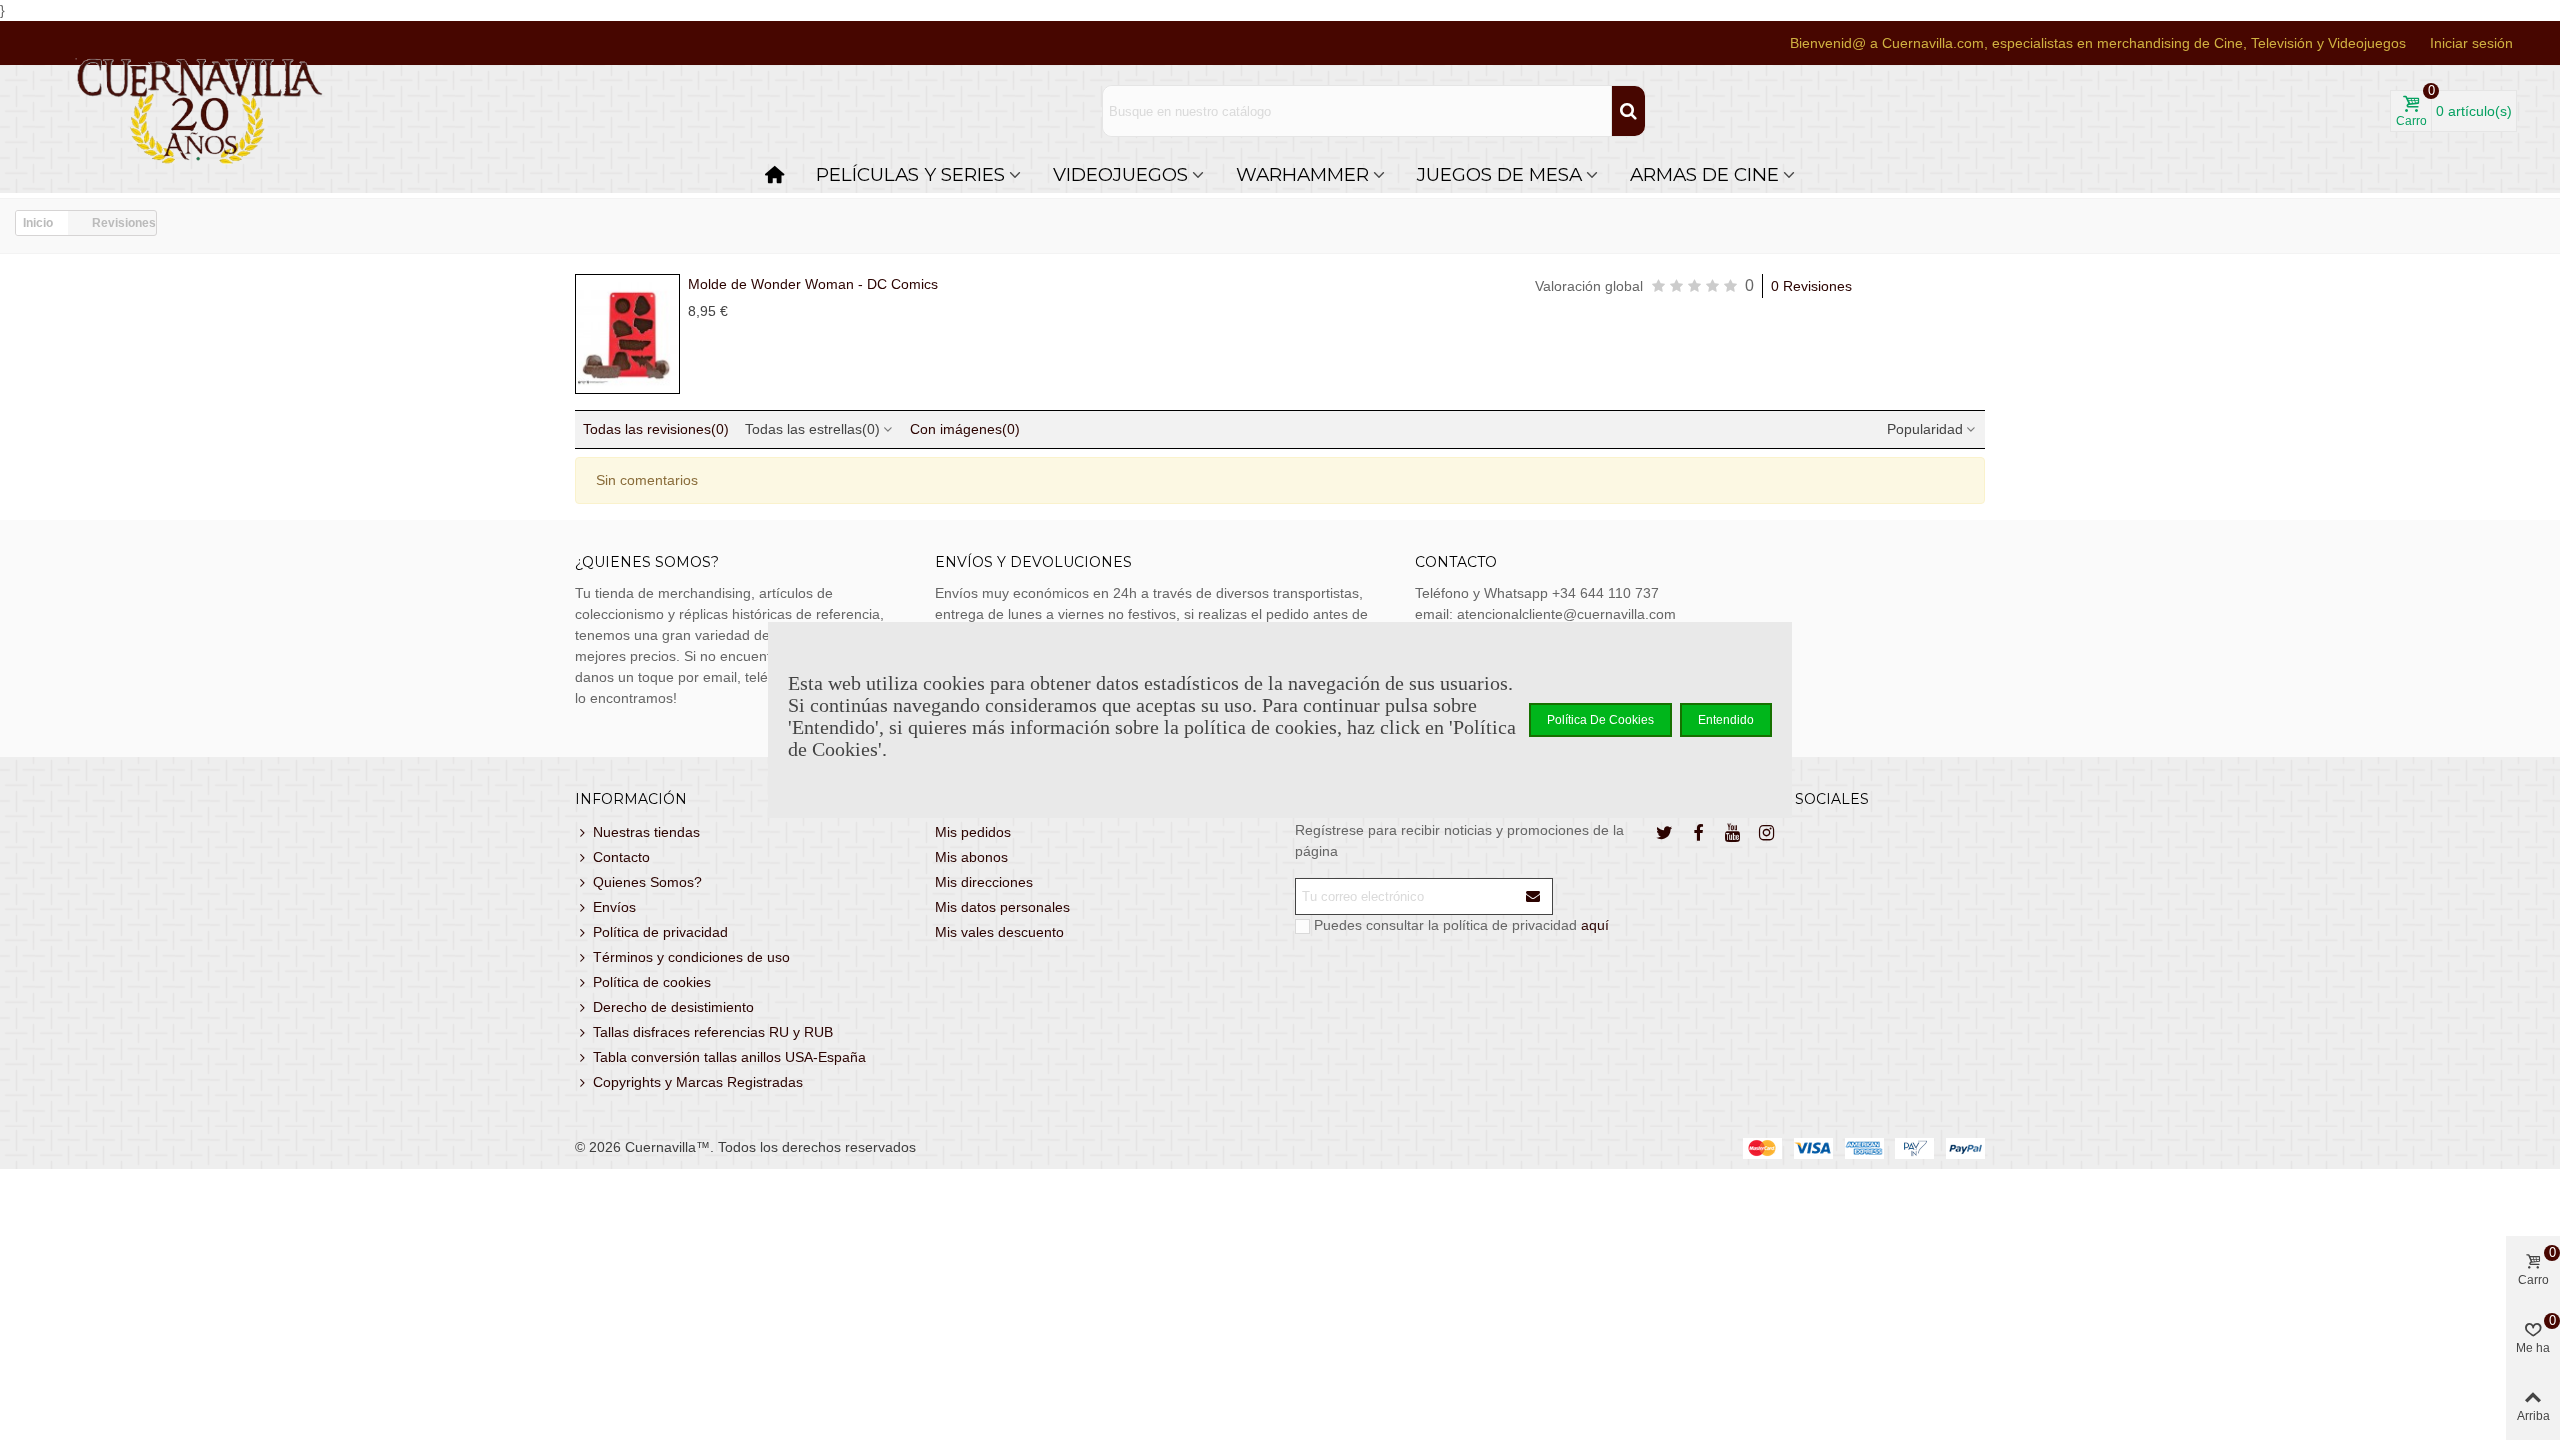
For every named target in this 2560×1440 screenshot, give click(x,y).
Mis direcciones (984, 882)
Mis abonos (971, 857)
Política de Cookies (1600, 720)
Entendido (1726, 720)
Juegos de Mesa (1499, 174)
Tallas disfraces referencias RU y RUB (713, 1032)
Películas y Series (910, 174)
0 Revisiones (1811, 286)
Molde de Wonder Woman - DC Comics (813, 284)
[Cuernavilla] (200, 111)
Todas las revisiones (656, 429)
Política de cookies (652, 982)
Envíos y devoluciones (1033, 562)
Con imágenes (965, 429)
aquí (1595, 925)
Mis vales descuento (999, 932)
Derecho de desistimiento (673, 1007)
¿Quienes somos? (647, 562)
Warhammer (1302, 174)
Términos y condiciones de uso (691, 957)
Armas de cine (1704, 174)
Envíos (614, 907)
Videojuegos (1120, 174)
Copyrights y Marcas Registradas (698, 1082)
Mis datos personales (1002, 907)
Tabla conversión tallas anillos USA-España (729, 1057)
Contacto (621, 857)
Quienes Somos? (647, 882)
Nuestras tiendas (646, 832)
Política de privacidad (660, 932)
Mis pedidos (973, 832)
